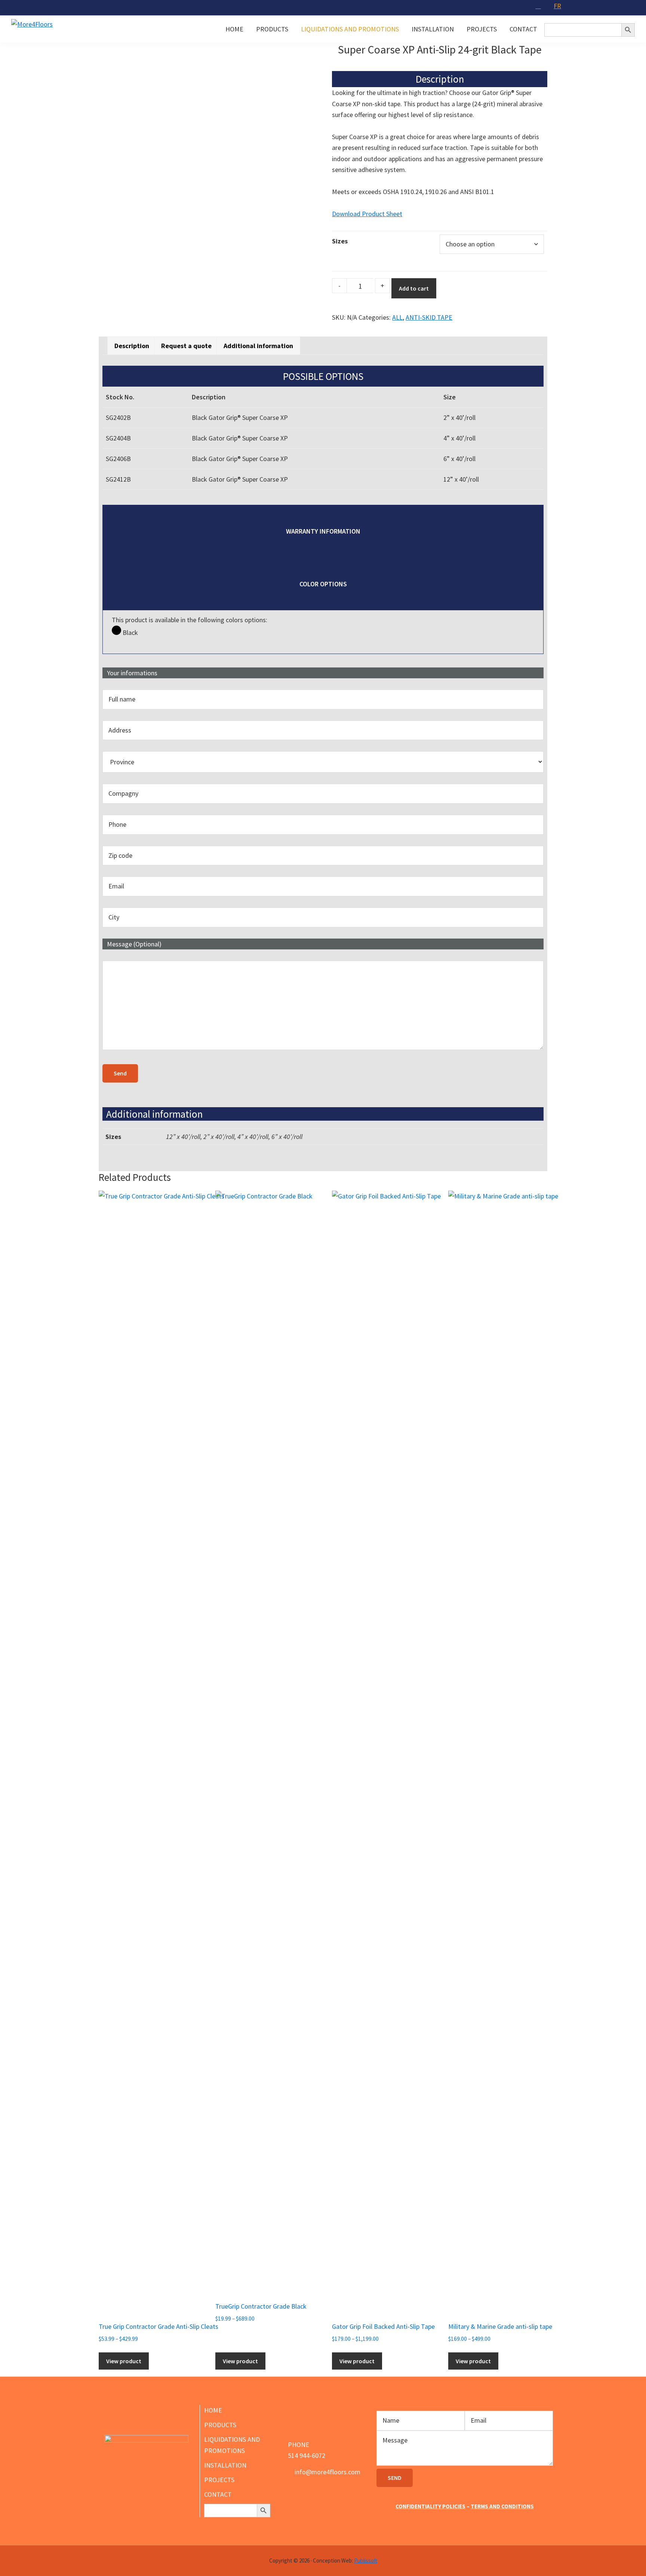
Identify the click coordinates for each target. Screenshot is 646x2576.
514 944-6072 (307, 2455)
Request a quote (186, 346)
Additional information (258, 346)
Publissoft (366, 2560)
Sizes (340, 241)
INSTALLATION (225, 2465)
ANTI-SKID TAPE (429, 317)
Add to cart (414, 288)
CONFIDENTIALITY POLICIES (430, 2506)
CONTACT (218, 2494)
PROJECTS (219, 2480)
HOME (213, 2410)
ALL (397, 317)
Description (132, 346)
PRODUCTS (220, 2425)
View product (124, 2361)
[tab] (132, 346)
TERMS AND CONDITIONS (502, 2506)
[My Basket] (539, 6)
